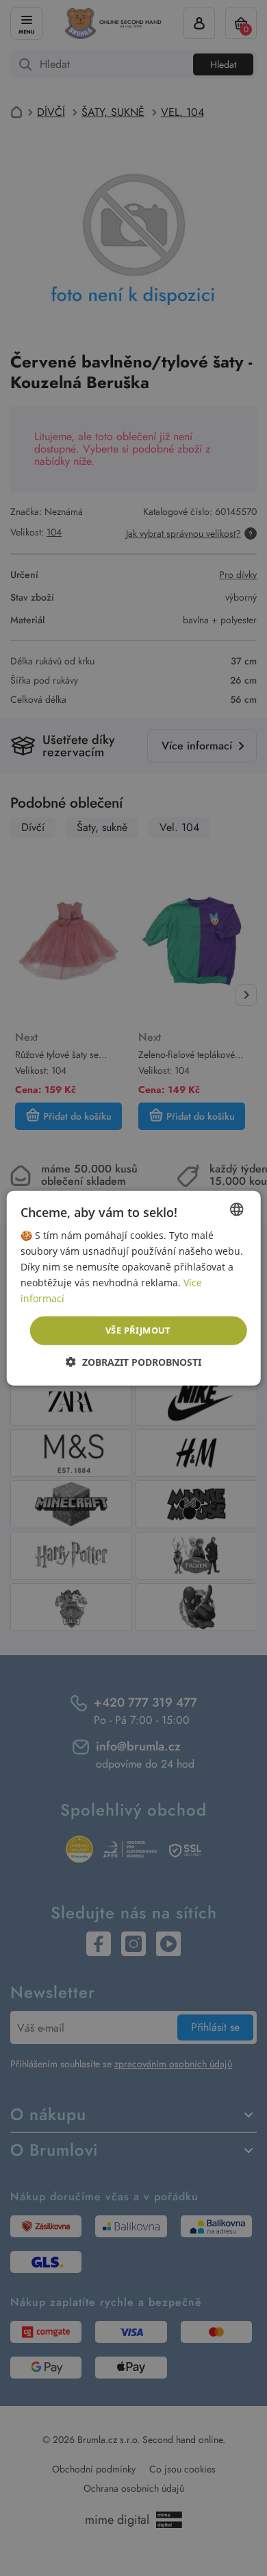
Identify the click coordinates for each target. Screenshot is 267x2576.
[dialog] (133, 1288)
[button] (133, 1362)
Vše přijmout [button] (138, 1330)
